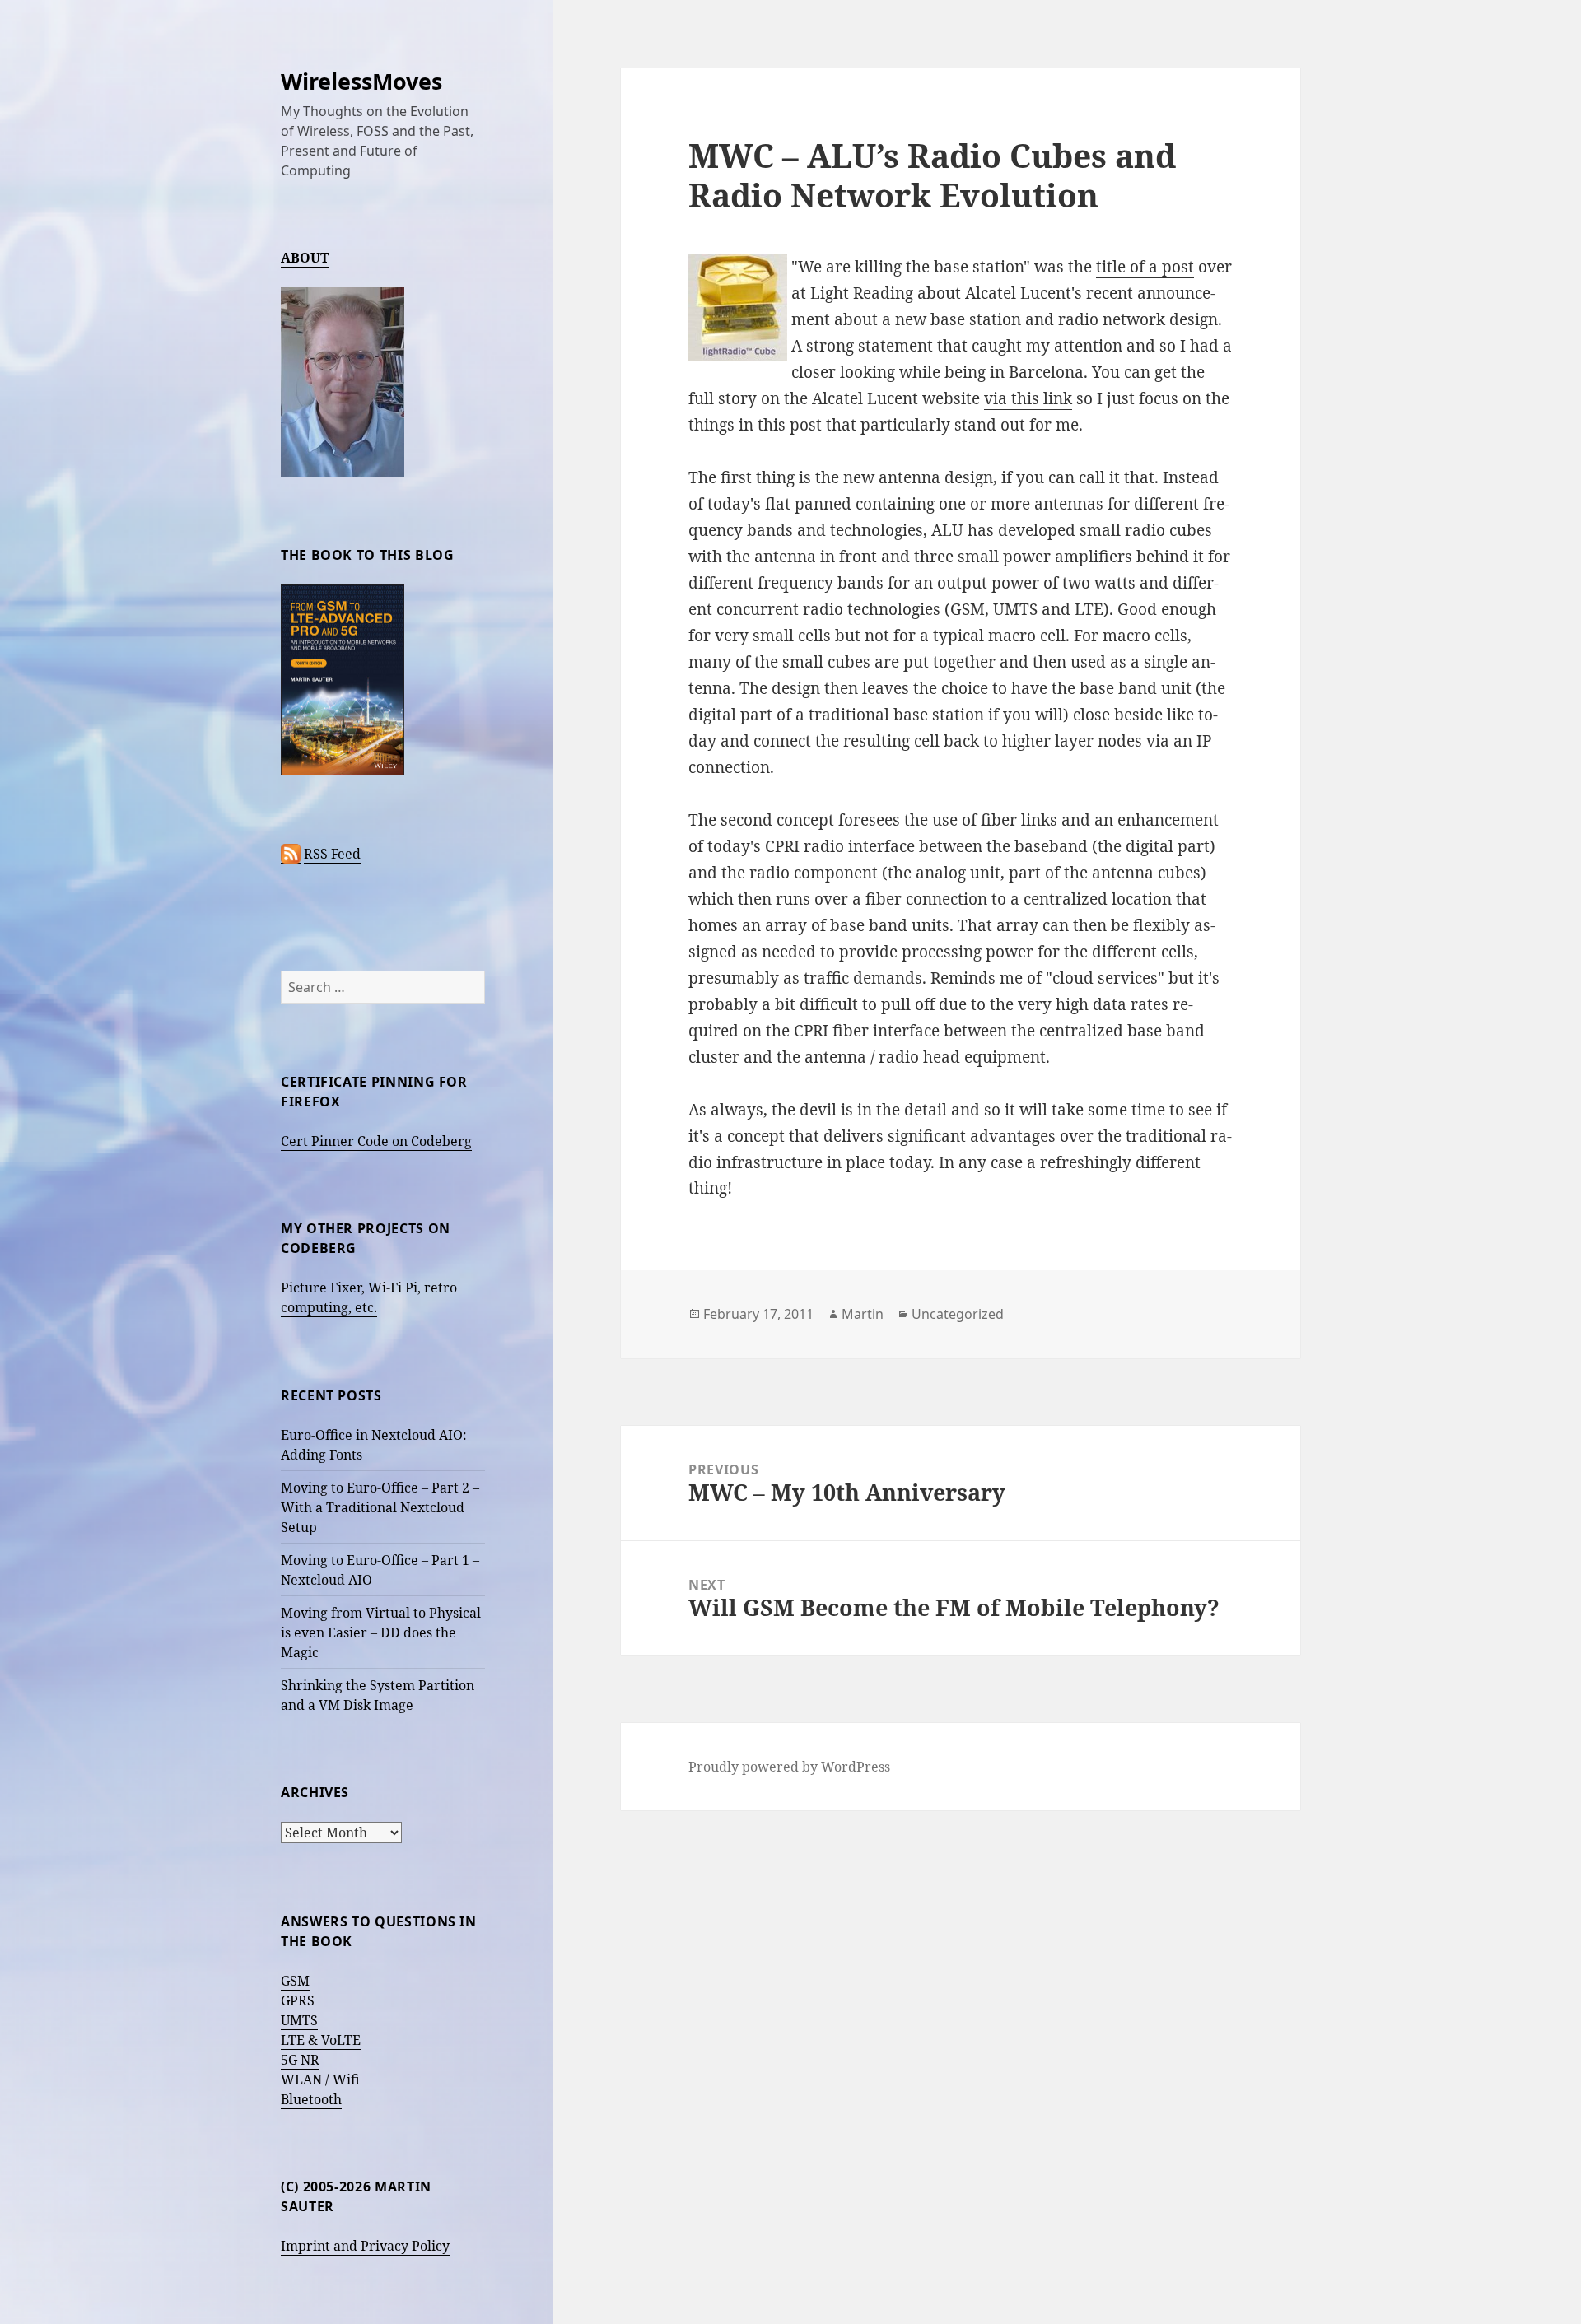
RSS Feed (332, 854)
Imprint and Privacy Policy (365, 2246)
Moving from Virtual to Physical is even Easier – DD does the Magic (381, 1632)
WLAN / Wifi (320, 2079)
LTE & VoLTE (321, 2040)
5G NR (300, 2060)
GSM (295, 1981)
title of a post (1145, 267)
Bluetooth (311, 2099)
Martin (863, 1314)
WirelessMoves (361, 81)
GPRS (298, 2000)
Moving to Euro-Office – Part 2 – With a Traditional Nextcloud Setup (380, 1507)
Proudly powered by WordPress (789, 1767)
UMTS (299, 2020)
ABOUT (305, 258)
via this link (1028, 398)
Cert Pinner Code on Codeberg (376, 1141)
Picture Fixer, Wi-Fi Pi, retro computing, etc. (369, 1297)
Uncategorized (958, 1314)
